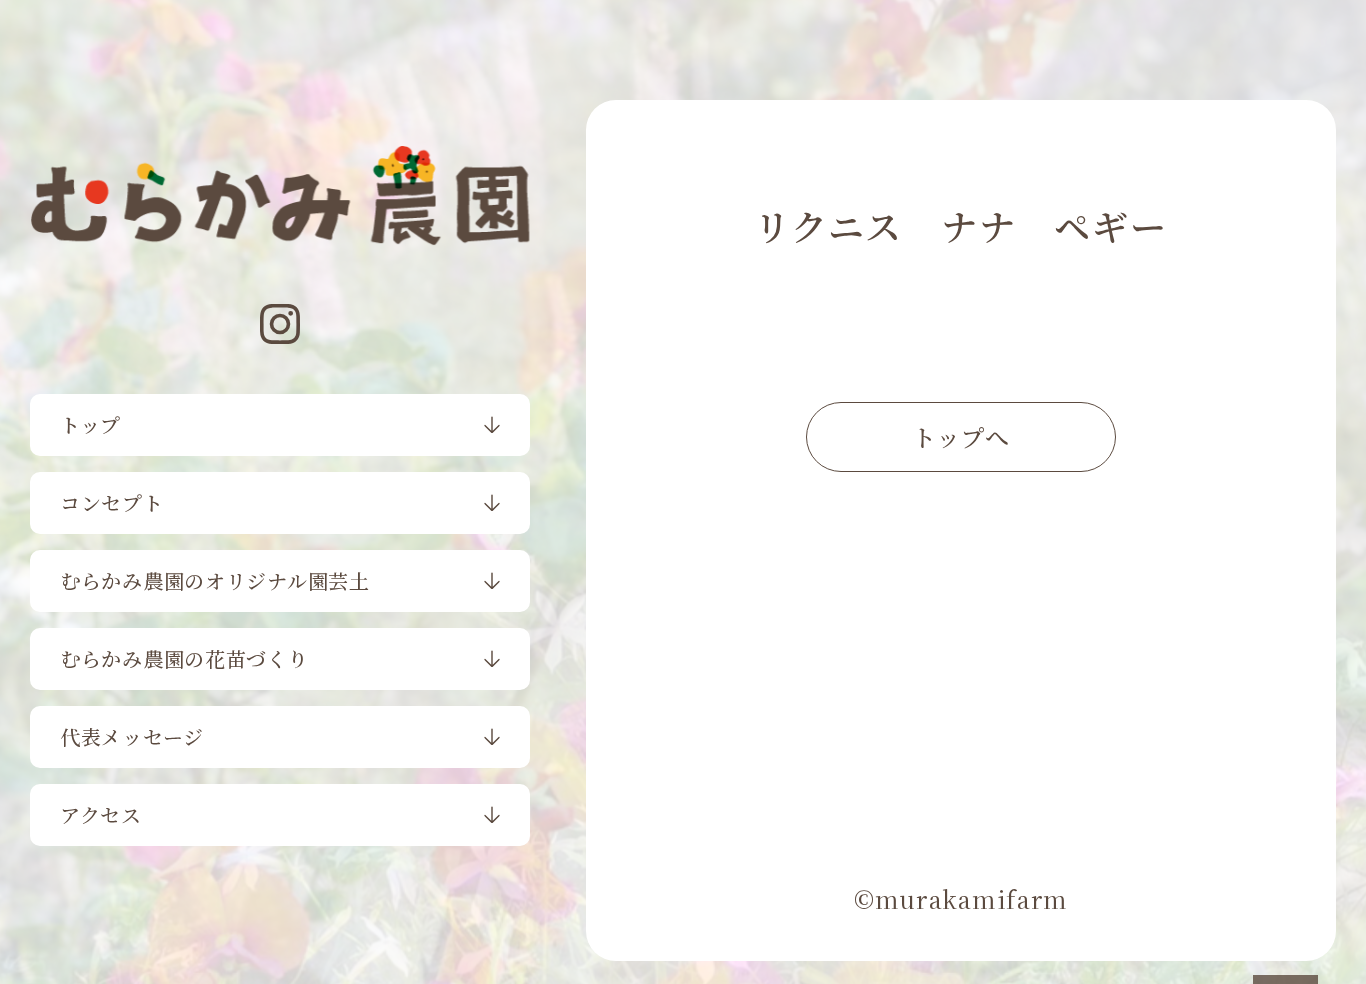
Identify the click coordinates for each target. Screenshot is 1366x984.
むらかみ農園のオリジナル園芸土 (215, 580)
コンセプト (112, 502)
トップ (90, 424)
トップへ (961, 436)
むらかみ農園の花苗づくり (184, 658)
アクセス (101, 814)
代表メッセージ (132, 736)
